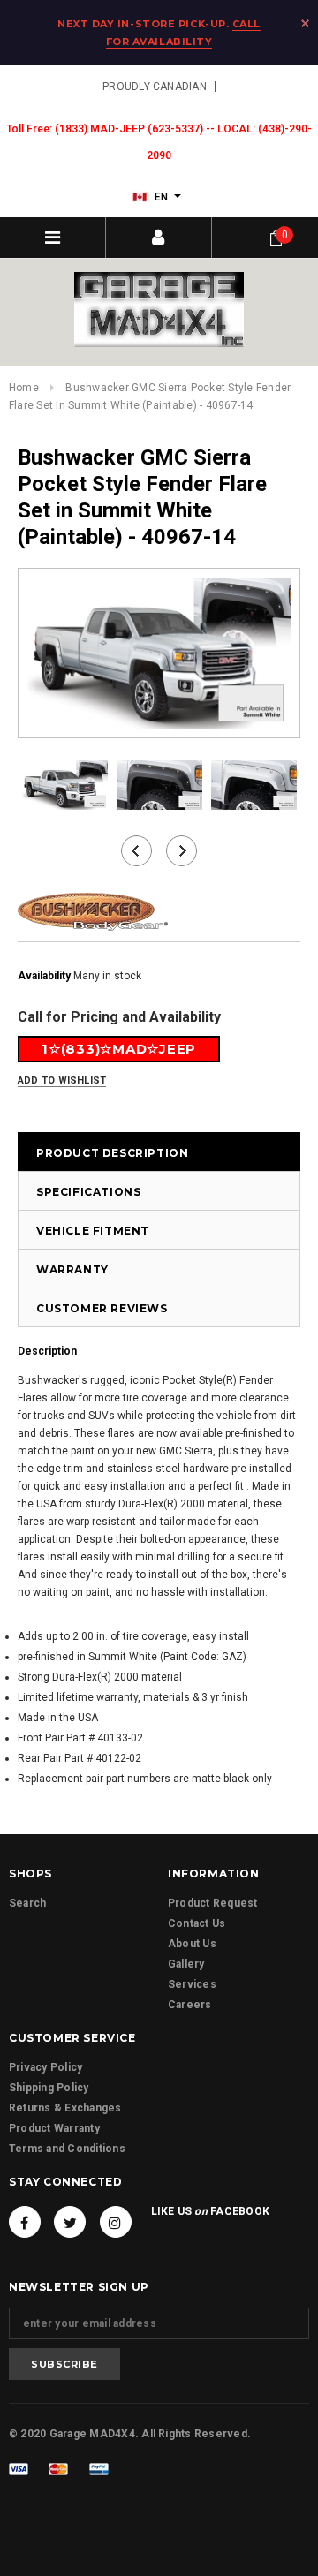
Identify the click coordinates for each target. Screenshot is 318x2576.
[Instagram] (116, 2222)
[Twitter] (70, 2222)
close (305, 23)
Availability (44, 976)
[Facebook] (25, 2222)
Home (24, 388)
